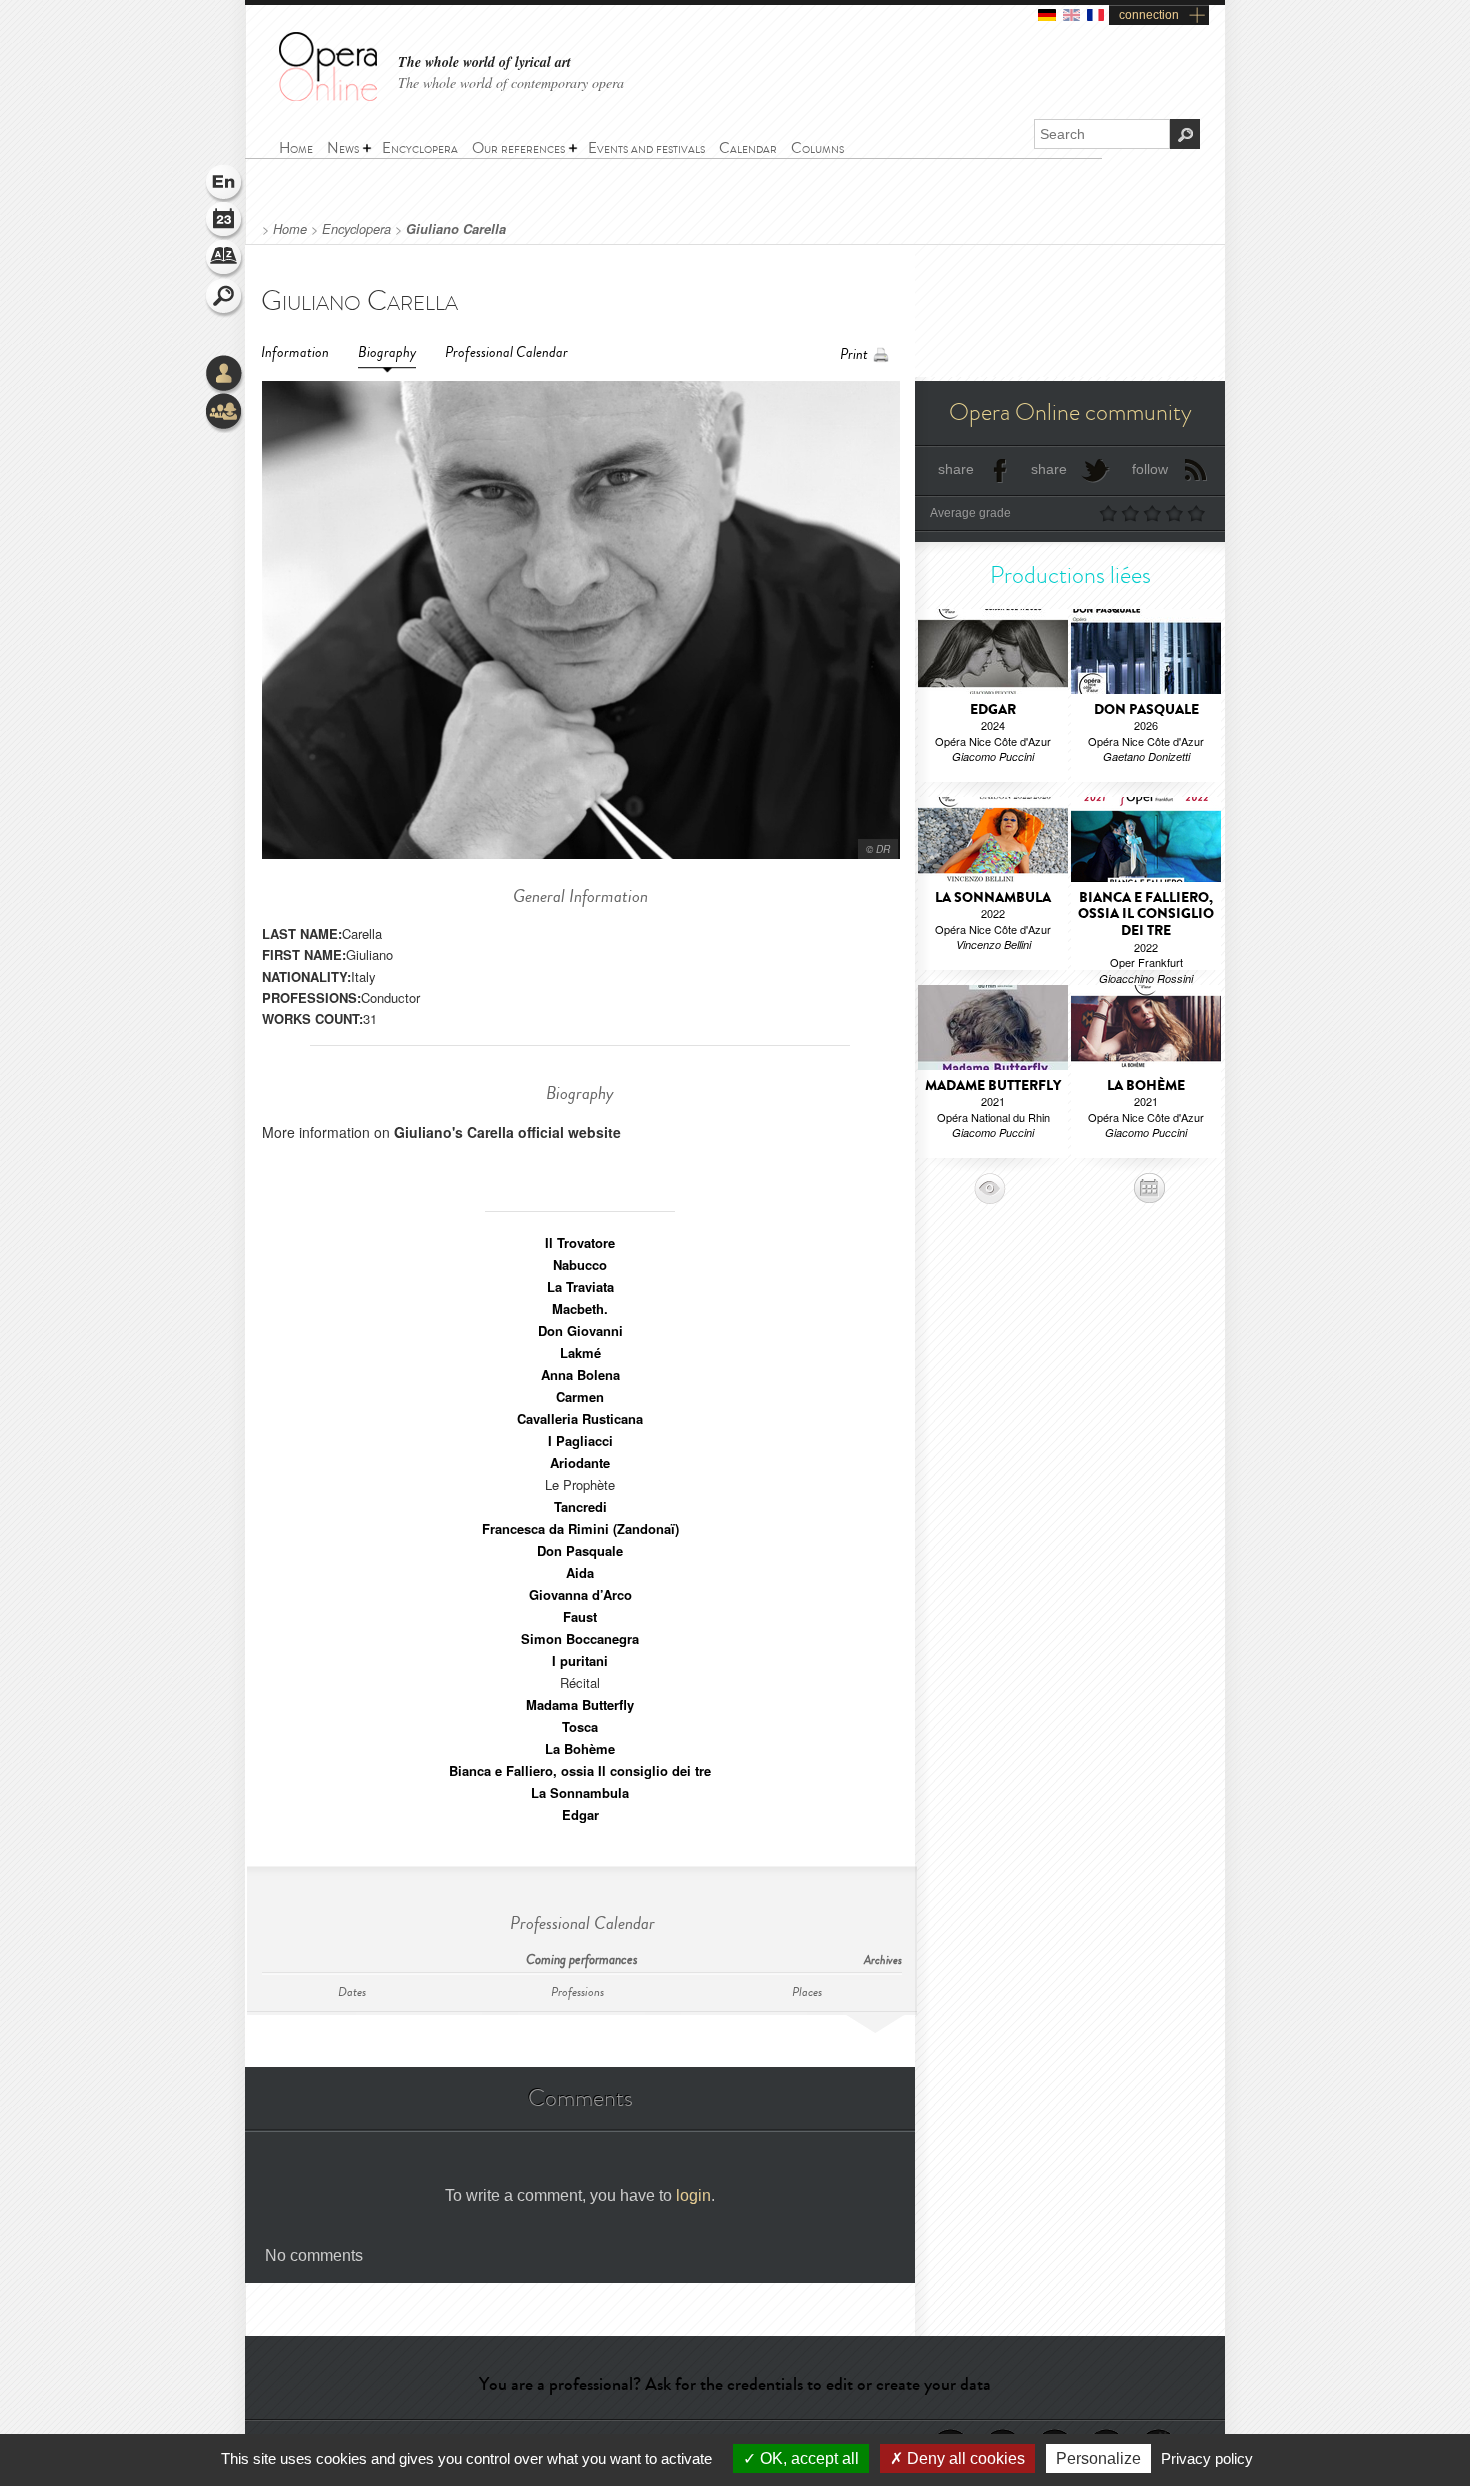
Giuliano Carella (456, 229)
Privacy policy (1207, 2458)
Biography (387, 352)
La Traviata (580, 1286)
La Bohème (580, 1748)
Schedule (225, 222)
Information (295, 352)
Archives (883, 1960)
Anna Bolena (580, 1374)
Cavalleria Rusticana (580, 1418)
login (693, 2195)
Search (225, 298)
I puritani (580, 1660)
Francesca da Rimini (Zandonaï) (580, 1528)
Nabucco (580, 1264)
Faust (580, 1616)
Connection (225, 375)
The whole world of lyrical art (484, 62)
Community (225, 413)
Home (290, 229)
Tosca (580, 1726)
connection (1149, 15)
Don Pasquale (580, 1550)
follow (1150, 469)
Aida (580, 1572)
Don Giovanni (580, 1330)
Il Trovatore (580, 1242)
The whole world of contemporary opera (511, 82)
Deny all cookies (964, 2458)
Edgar (580, 1814)
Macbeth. (580, 1308)
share (956, 469)
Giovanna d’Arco (580, 1594)
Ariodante (580, 1462)
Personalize (1098, 2458)
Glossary (225, 260)
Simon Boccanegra (580, 1638)
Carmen (580, 1396)
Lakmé (580, 1352)
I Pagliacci (580, 1440)
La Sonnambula (580, 1792)
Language (225, 184)
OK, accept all (807, 2458)
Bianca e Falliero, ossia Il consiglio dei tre (580, 1770)
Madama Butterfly (580, 1704)
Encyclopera (356, 229)
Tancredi (580, 1506)
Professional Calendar (506, 352)
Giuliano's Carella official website (507, 1132)
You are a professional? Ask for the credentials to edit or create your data (735, 2384)
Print (854, 354)
